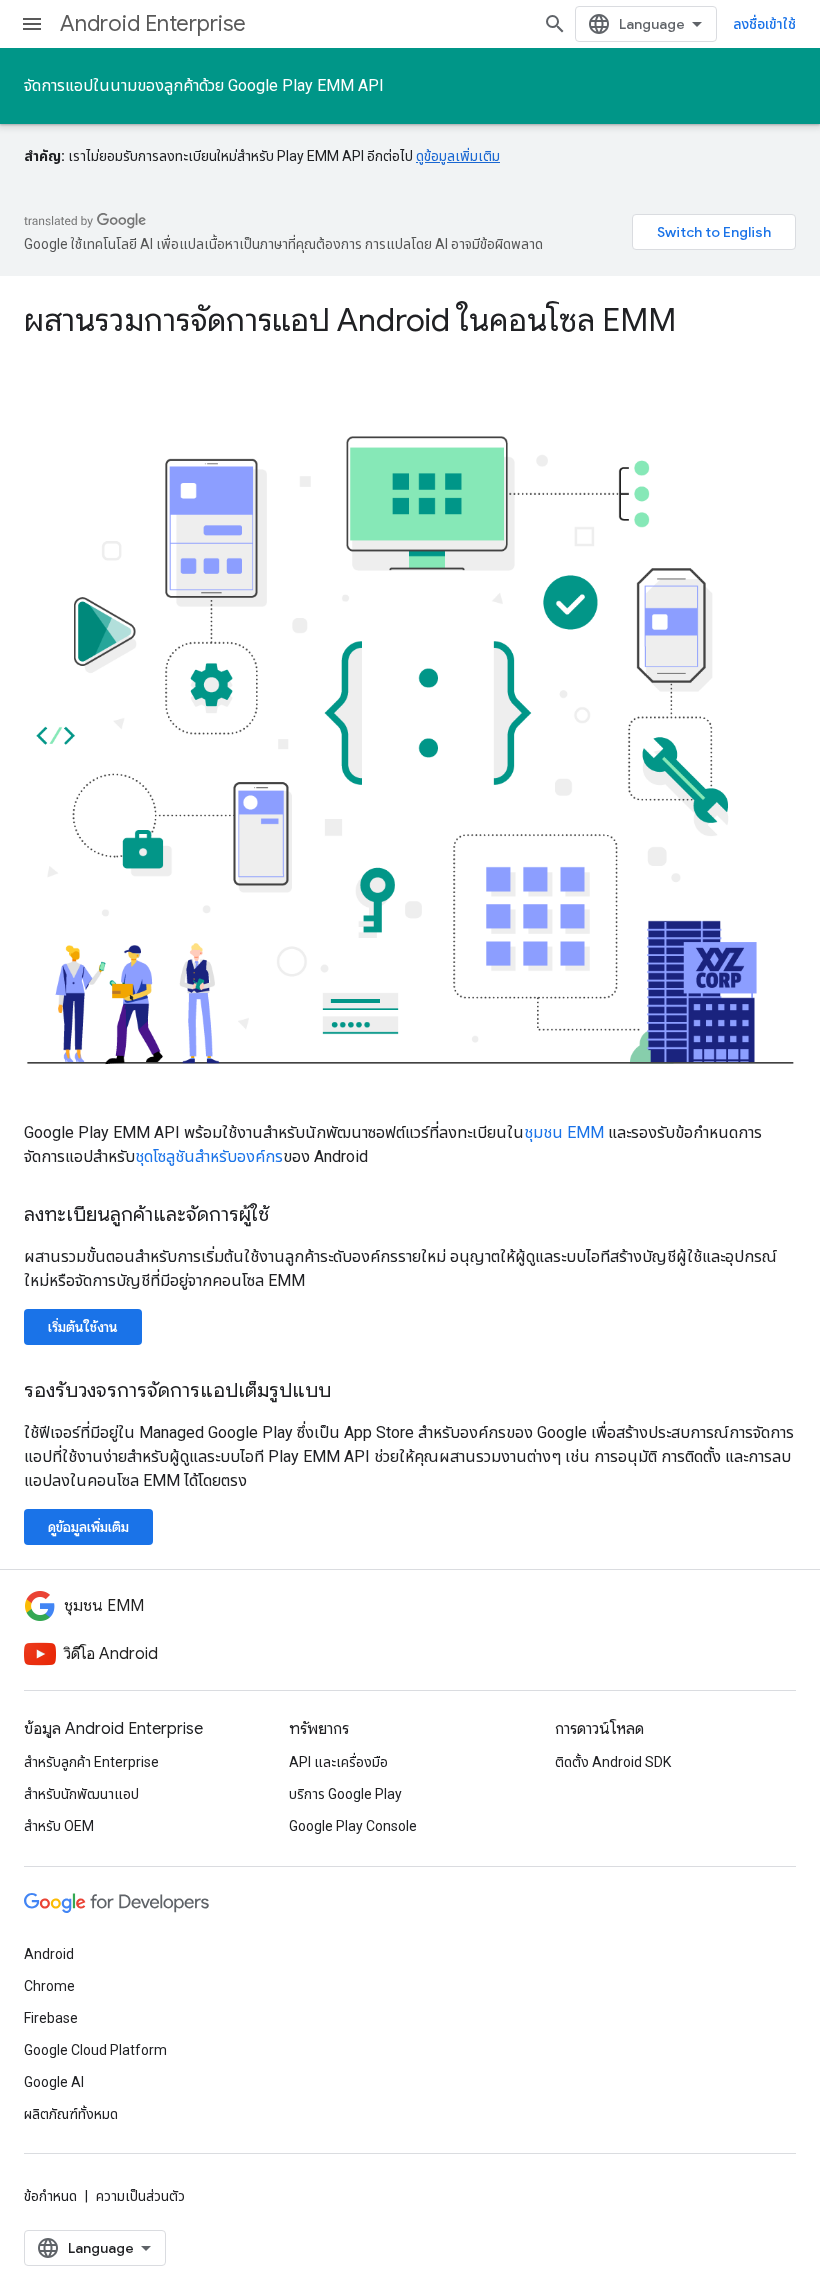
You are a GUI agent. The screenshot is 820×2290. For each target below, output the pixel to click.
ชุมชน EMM (564, 1132)
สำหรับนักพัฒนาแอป (81, 1794)
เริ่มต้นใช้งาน (83, 1327)
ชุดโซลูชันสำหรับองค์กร (209, 1156)
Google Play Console (353, 1826)
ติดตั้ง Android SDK (613, 1762)
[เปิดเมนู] (32, 24)
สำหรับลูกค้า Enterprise (91, 1762)
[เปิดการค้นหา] (555, 24)
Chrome (49, 1986)
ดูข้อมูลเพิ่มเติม (458, 156)
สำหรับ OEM (59, 1826)
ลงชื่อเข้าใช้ (764, 24)
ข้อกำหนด (50, 2196)
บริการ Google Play (345, 1794)
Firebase (51, 2018)
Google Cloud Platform (95, 2050)
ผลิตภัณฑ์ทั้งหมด (71, 2114)
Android (49, 1954)
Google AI (54, 2082)
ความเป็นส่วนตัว (140, 2196)
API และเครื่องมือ (338, 1762)
